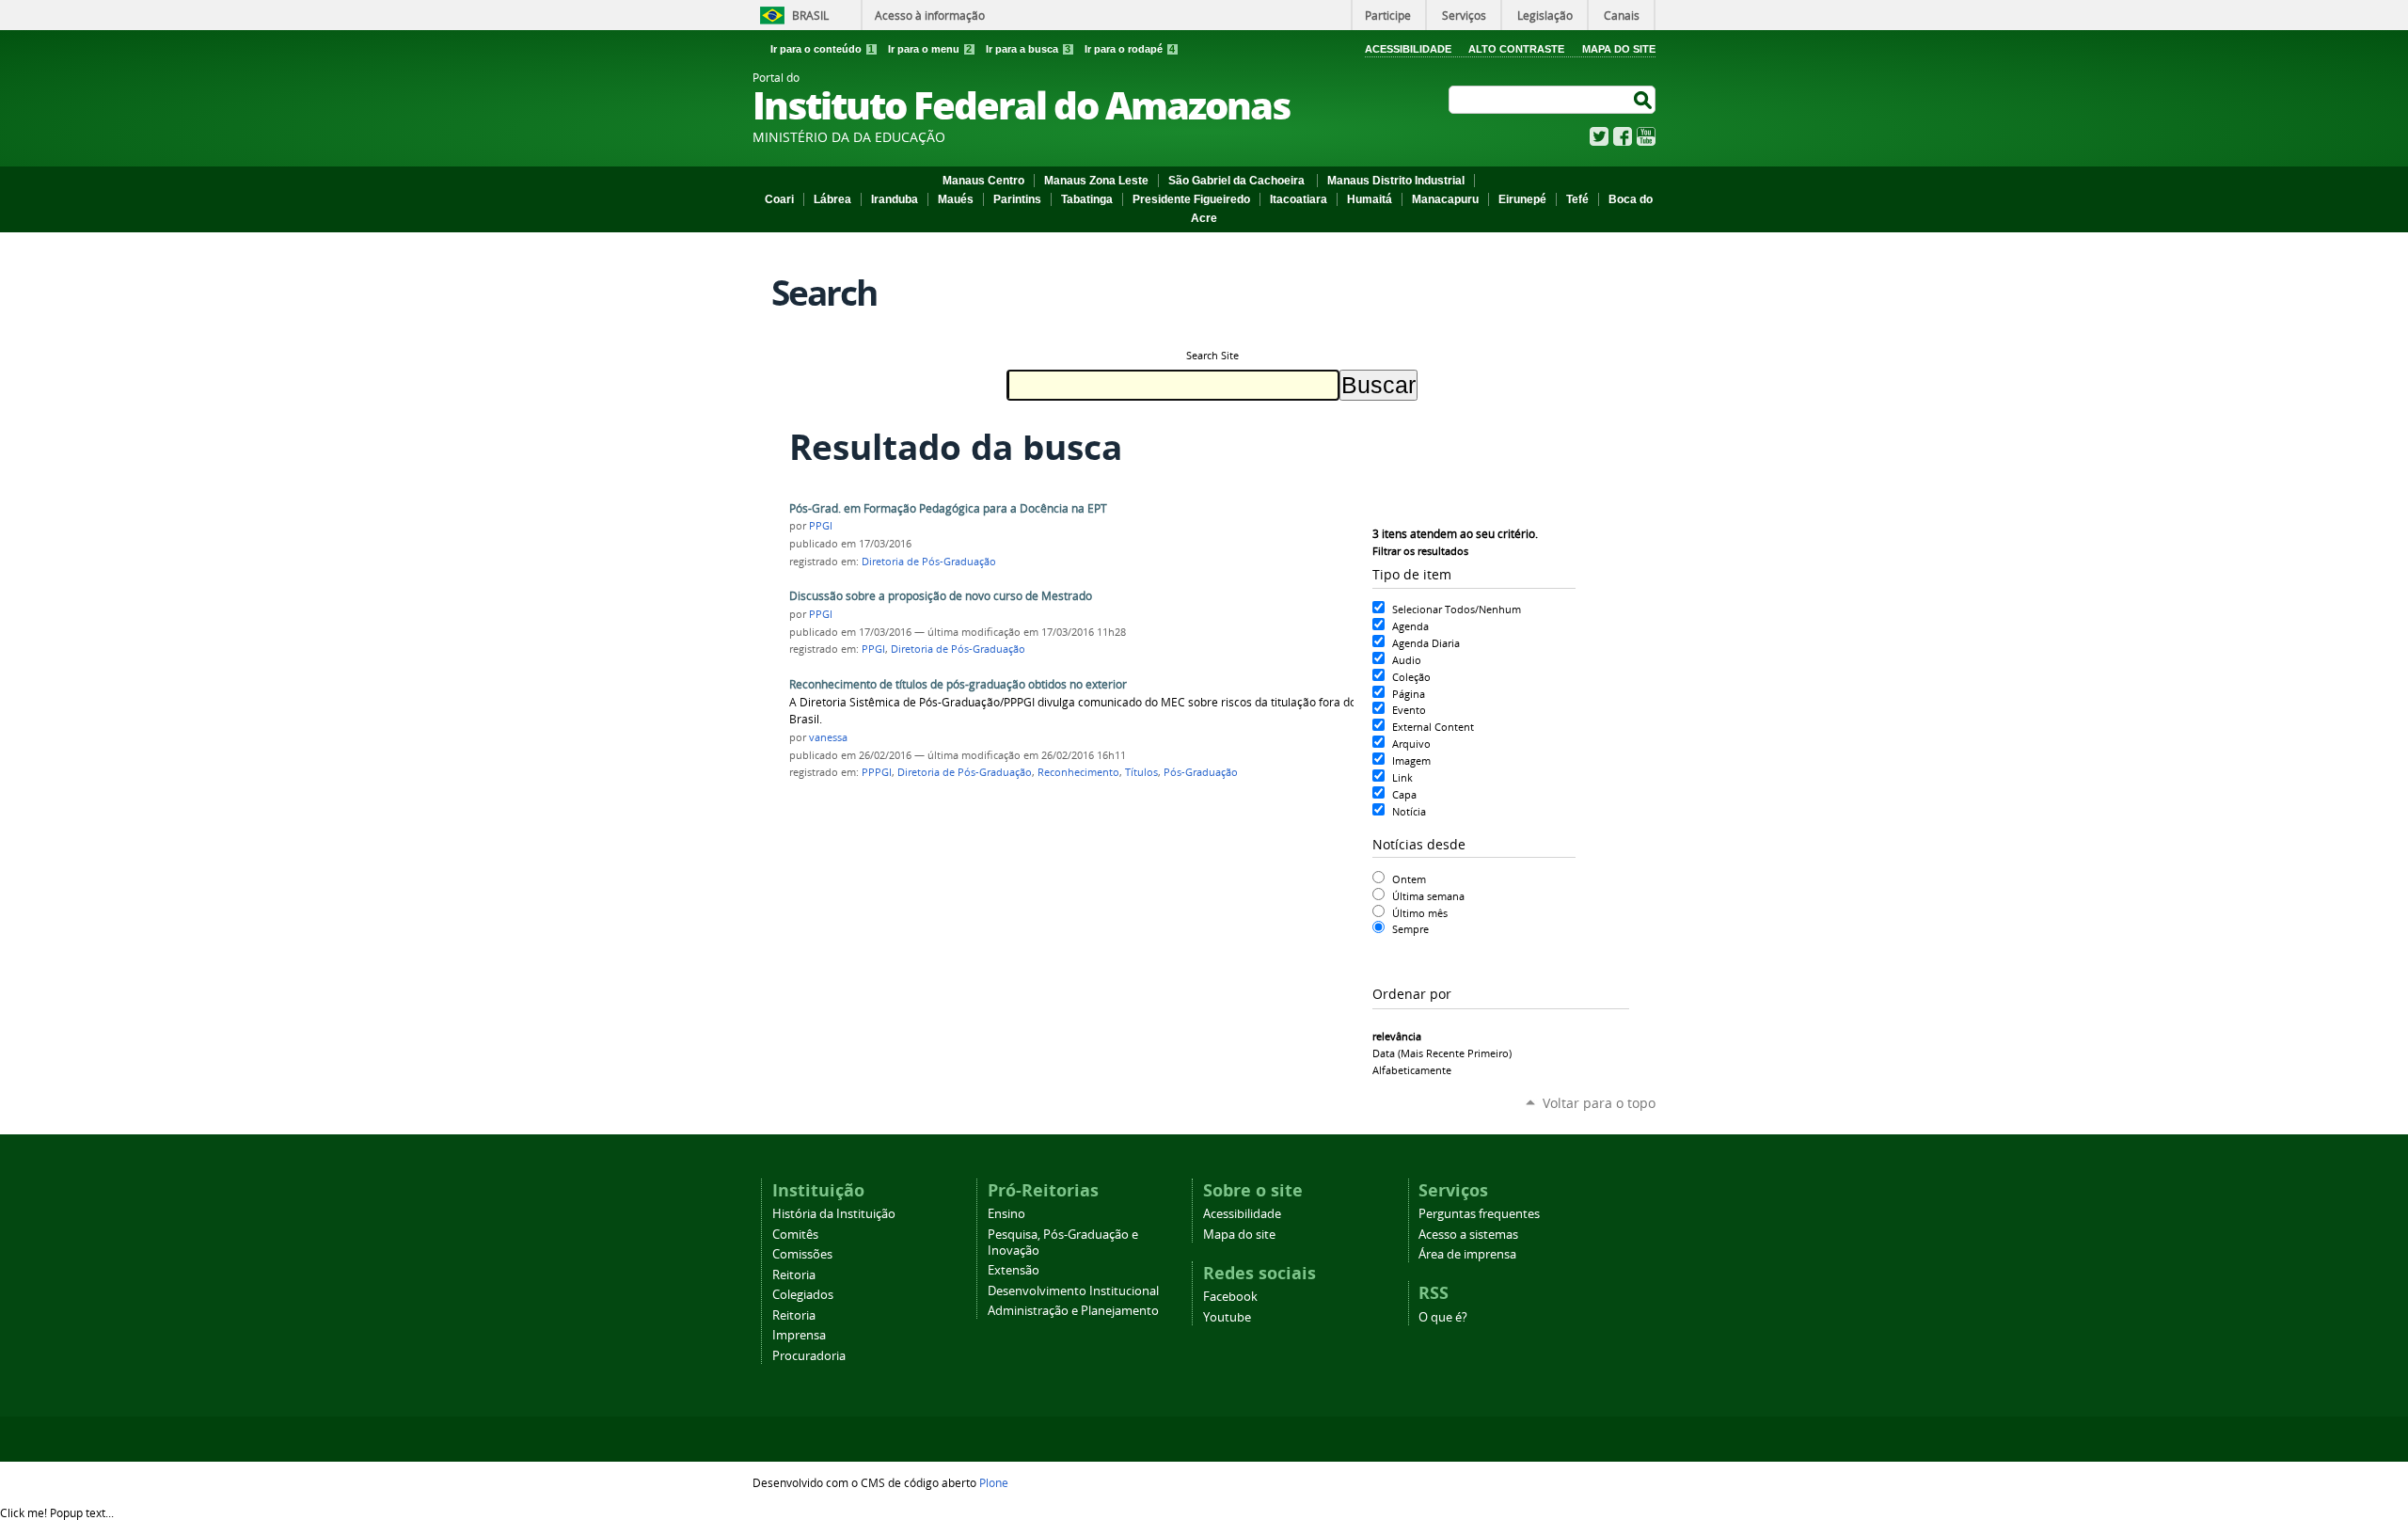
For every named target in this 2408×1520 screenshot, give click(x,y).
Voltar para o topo (1599, 1103)
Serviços (1464, 15)
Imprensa (799, 1335)
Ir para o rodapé (1130, 49)
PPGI (821, 526)
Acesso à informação (930, 15)
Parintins (1017, 199)
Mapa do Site (1619, 49)
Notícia (1409, 811)
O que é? (1443, 1317)
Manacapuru (1445, 199)
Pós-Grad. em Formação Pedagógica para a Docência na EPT (948, 508)
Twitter (1599, 136)
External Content (1433, 727)
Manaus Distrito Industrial (1396, 181)
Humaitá (1370, 199)
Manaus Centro (983, 181)
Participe (1388, 15)
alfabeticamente (1412, 1070)
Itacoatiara (1299, 199)
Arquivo (1411, 744)
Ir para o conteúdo (822, 49)
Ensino (1006, 1214)
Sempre (1410, 929)
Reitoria (794, 1275)
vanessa (828, 737)
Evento (1409, 710)
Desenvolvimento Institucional (1073, 1291)
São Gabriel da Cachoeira (1238, 181)
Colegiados (803, 1295)
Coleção (1411, 677)
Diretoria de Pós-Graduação (929, 562)
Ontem (1409, 879)
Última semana (1428, 896)
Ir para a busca (1028, 49)
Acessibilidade (1408, 49)
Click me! (57, 1512)
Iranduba (895, 199)
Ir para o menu (930, 49)
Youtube (1227, 1317)
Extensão (1014, 1270)
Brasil (810, 15)
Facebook (1623, 136)
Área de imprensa (1467, 1254)
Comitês (795, 1235)
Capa (1404, 794)
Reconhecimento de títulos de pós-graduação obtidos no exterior (958, 684)
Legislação (1545, 15)
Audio (1407, 660)
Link (1402, 777)
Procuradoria (809, 1356)
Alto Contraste (1516, 49)
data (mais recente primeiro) (1442, 1053)
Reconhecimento (1078, 772)
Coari (779, 199)
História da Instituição (834, 1214)
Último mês (1420, 913)
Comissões (802, 1254)
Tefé (1577, 199)
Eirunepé (1522, 199)
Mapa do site (1239, 1235)
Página (1409, 694)
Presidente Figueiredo (1191, 199)
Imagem (1411, 760)
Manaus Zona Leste (1096, 181)
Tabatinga (1087, 199)
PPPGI (877, 772)
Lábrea (832, 199)
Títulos (1141, 772)
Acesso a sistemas (1468, 1235)
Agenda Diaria (1426, 643)
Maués (956, 199)
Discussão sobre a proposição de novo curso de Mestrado (941, 596)
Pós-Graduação (1201, 772)
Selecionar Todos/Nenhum (1457, 609)
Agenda (1410, 626)
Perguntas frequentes (1479, 1214)
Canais (1622, 15)
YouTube (1646, 136)
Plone (994, 1482)
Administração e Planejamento (1073, 1311)
